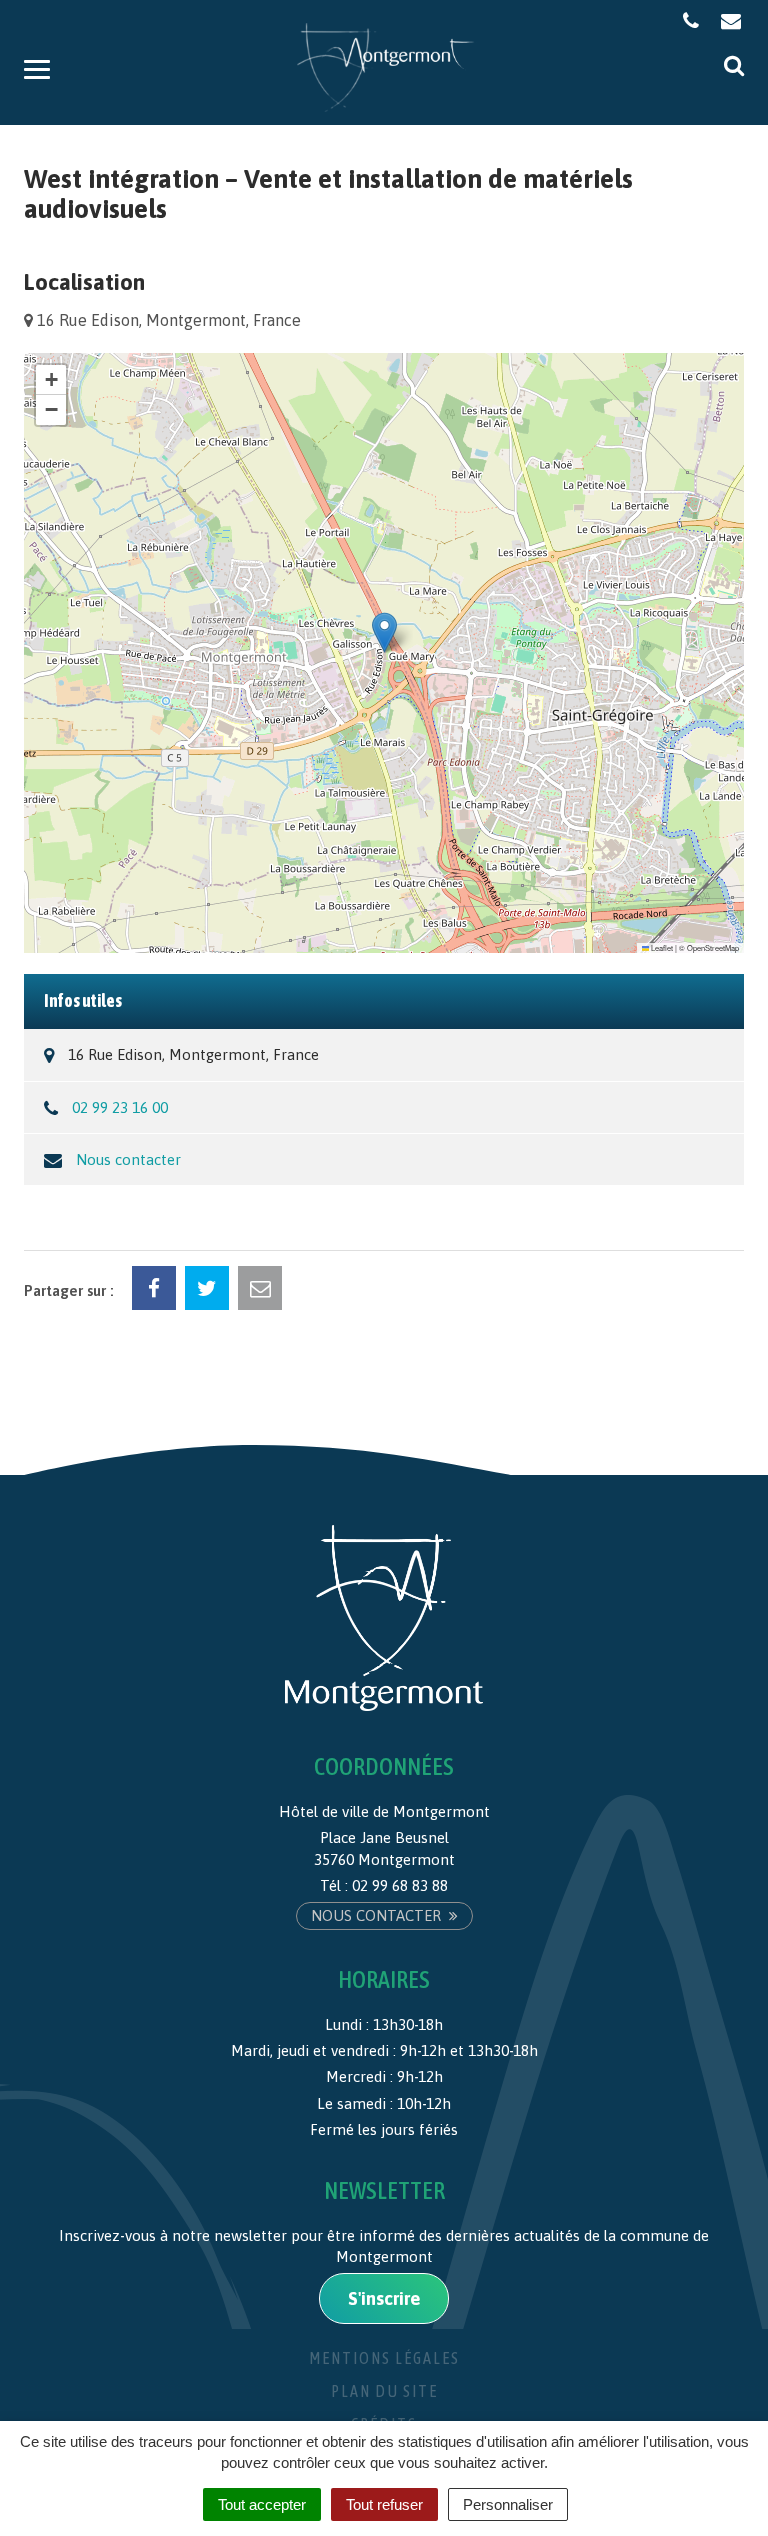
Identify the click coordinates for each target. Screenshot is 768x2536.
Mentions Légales (384, 2358)
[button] (384, 632)
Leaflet (661, 947)
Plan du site (384, 2391)
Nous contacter (128, 1159)
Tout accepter (262, 2504)
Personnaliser (508, 2504)
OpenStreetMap (713, 947)
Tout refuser (384, 2504)
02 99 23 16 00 (120, 1107)
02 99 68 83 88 (400, 1885)
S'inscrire (384, 2298)
